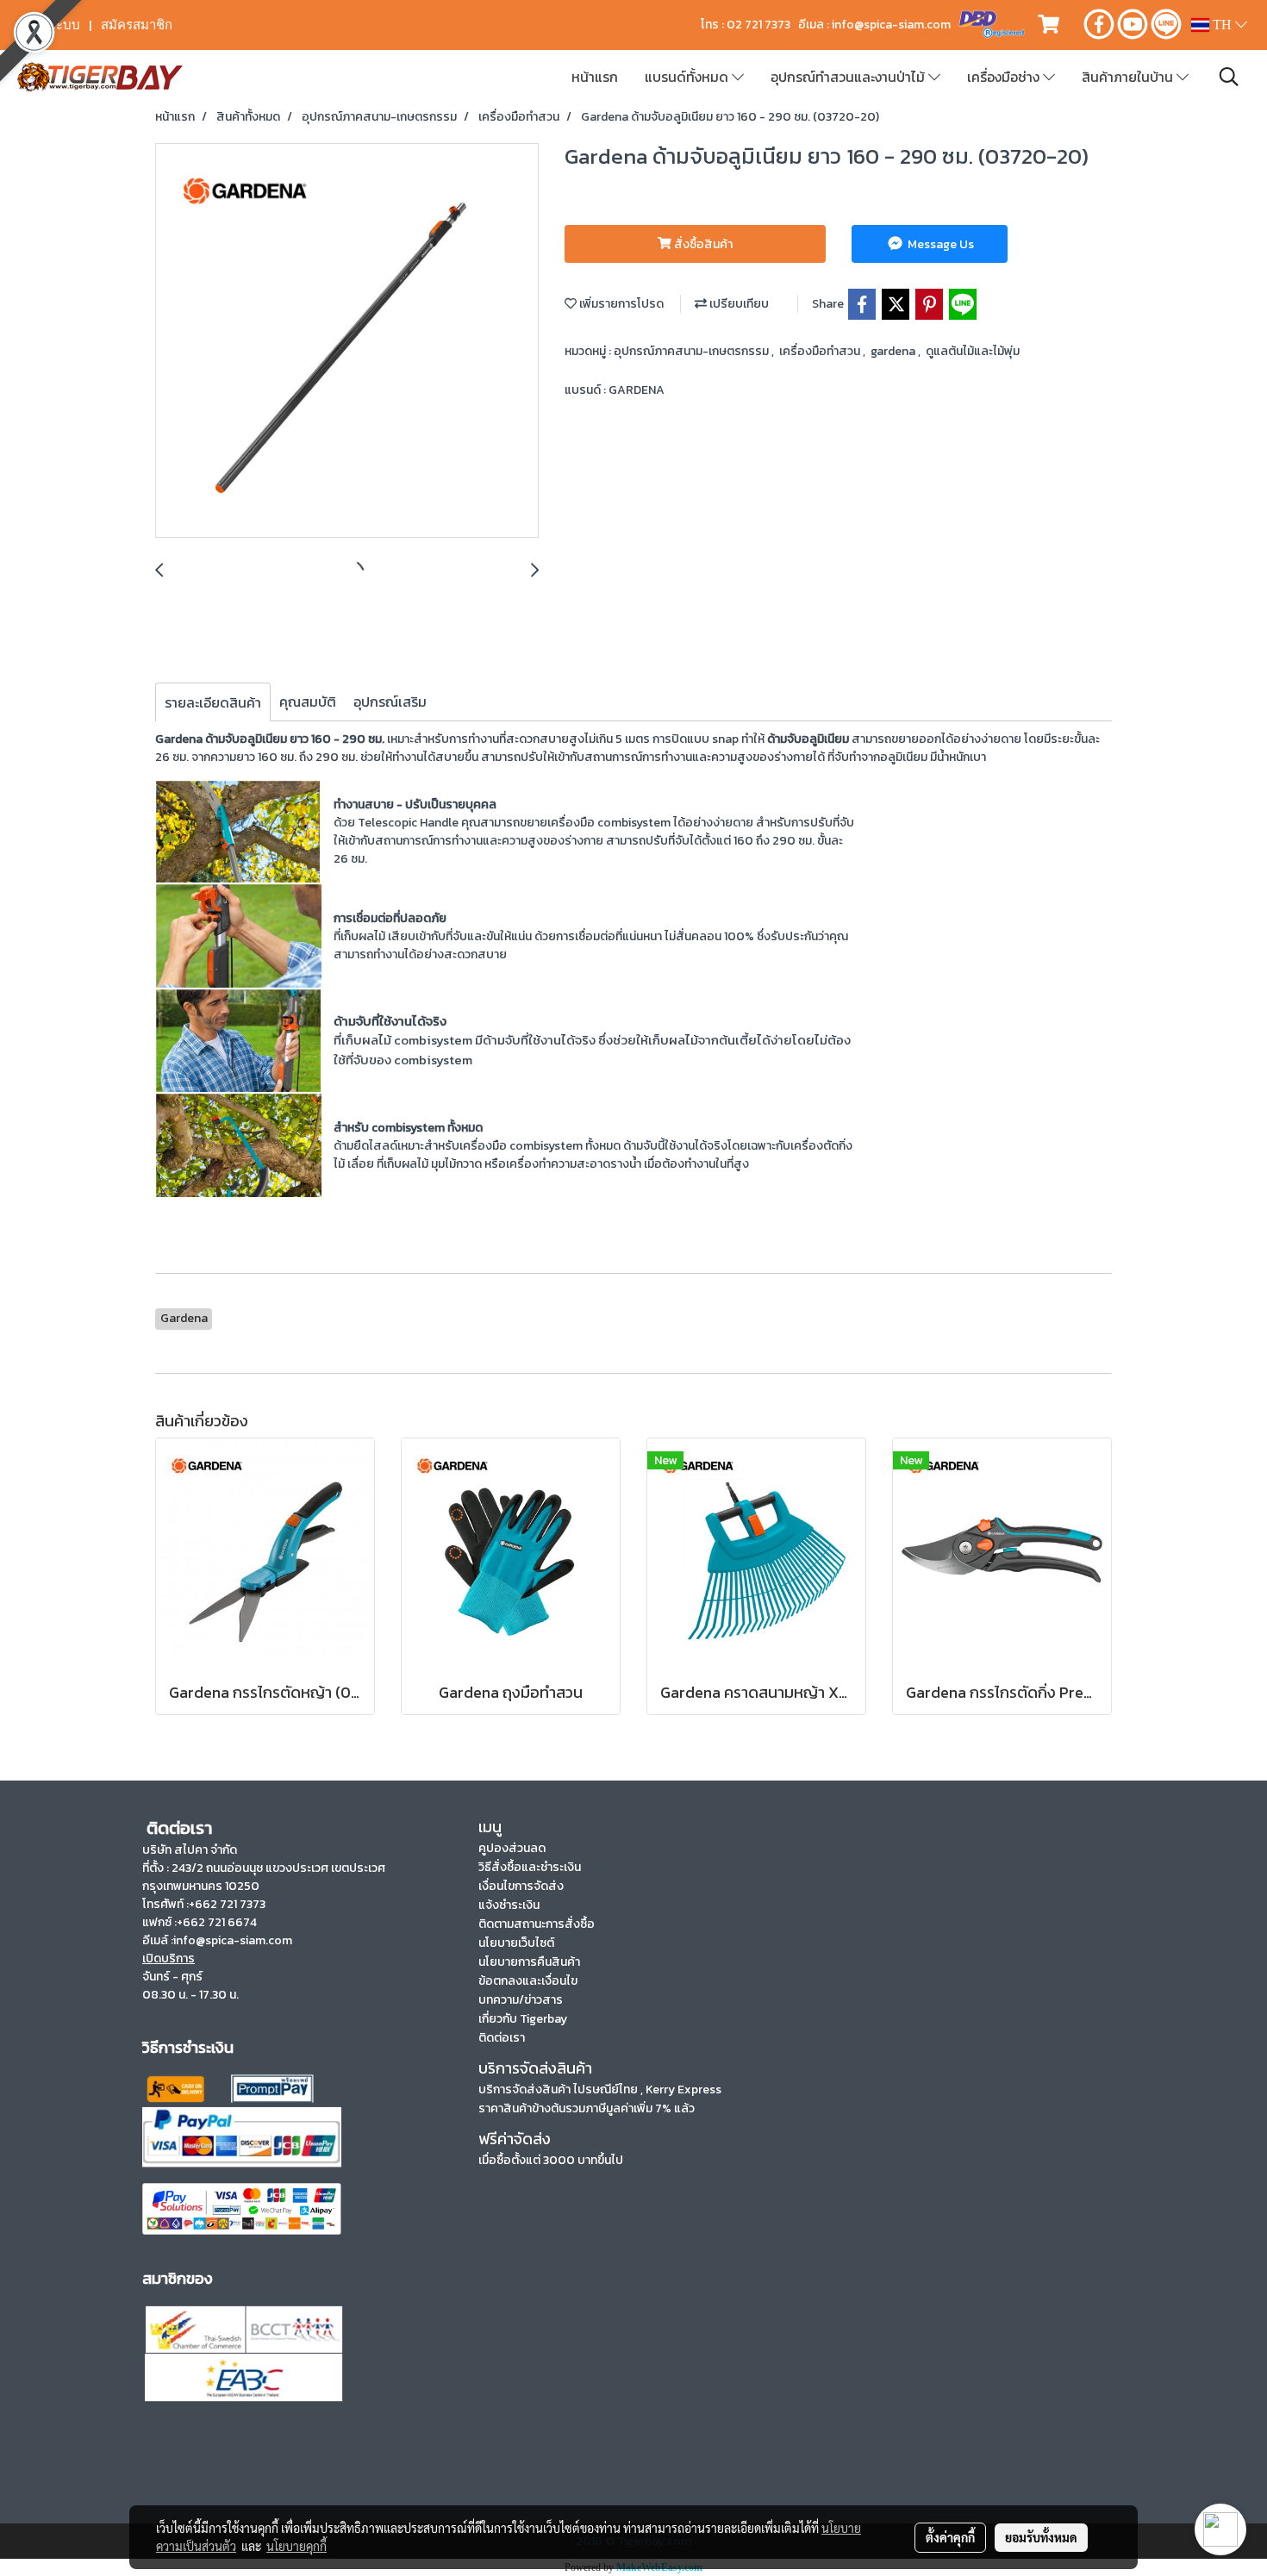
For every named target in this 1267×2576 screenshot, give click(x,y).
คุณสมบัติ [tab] (308, 702)
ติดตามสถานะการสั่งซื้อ (537, 1924)
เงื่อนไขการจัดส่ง (521, 1886)
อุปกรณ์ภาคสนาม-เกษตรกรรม (693, 351)
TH (1222, 25)
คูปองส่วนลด (512, 1848)
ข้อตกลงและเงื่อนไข (528, 1981)
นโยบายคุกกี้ (296, 2546)
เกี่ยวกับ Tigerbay (523, 2019)
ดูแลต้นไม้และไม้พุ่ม (973, 351)
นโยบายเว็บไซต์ (516, 1943)
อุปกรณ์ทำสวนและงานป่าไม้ (849, 77)
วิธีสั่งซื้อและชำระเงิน (530, 1867)
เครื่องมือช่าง (1005, 77)
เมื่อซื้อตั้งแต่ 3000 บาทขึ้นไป (551, 2160)
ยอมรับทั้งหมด (1041, 2537)
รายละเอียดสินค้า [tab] (213, 702)
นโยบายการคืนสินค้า (529, 1962)
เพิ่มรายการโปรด (620, 304)
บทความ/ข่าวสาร (521, 2000)
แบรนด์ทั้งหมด (688, 77)
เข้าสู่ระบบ (51, 25)
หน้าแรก (595, 77)
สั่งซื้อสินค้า (702, 244)
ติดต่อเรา (502, 2038)
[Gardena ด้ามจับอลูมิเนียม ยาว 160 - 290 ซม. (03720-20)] (347, 341)
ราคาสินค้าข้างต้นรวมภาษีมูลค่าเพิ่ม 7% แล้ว (587, 2108)
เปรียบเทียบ (738, 304)
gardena (894, 351)
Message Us (939, 244)
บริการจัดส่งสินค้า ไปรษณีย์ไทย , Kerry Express (600, 2089)
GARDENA (637, 390)
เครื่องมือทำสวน (821, 351)
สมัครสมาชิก (137, 25)
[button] (1229, 77)
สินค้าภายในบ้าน (1129, 77)
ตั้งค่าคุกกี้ (950, 2537)
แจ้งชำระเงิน (509, 1905)
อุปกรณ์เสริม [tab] (390, 702)
